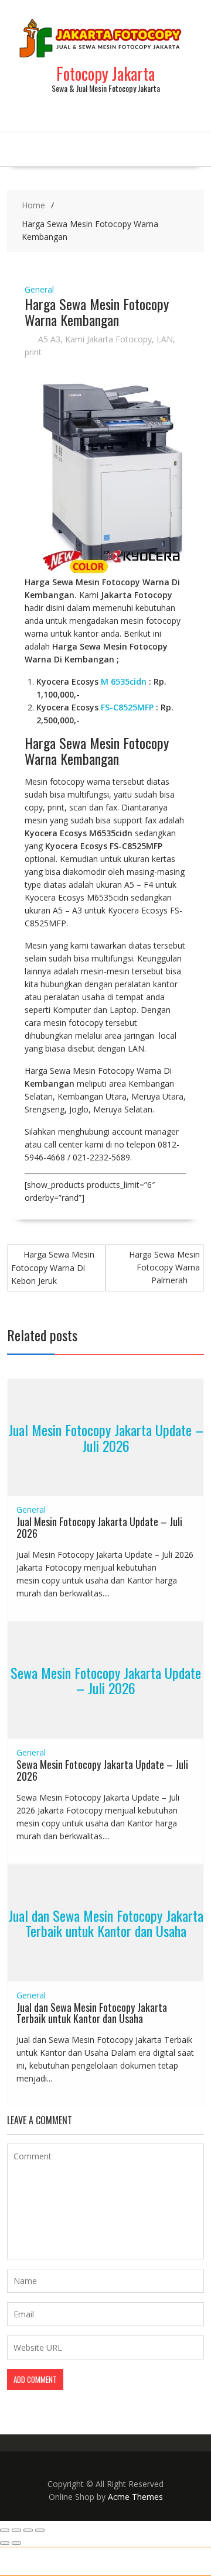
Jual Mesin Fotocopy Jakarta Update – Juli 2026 (106, 1437)
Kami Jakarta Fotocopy (108, 339)
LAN (165, 339)
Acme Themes (135, 2497)
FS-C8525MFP (127, 707)
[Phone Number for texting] (53, 2561)
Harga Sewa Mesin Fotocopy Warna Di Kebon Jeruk (53, 1268)
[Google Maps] (158, 2561)
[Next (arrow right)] (16, 2543)
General (39, 289)
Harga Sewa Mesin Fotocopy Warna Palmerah (164, 1267)
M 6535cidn (124, 681)
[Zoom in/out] (5, 2530)
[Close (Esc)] (40, 2530)
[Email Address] (123, 2561)
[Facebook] (193, 2561)
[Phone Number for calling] (18, 2561)
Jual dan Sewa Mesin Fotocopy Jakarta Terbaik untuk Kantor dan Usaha (106, 1922)
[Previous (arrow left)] (5, 2543)
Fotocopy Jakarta (105, 73)
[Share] (28, 2530)
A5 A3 (49, 339)
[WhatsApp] (88, 2561)
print (33, 352)
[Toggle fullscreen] (16, 2530)
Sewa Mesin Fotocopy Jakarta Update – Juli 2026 (106, 1680)
